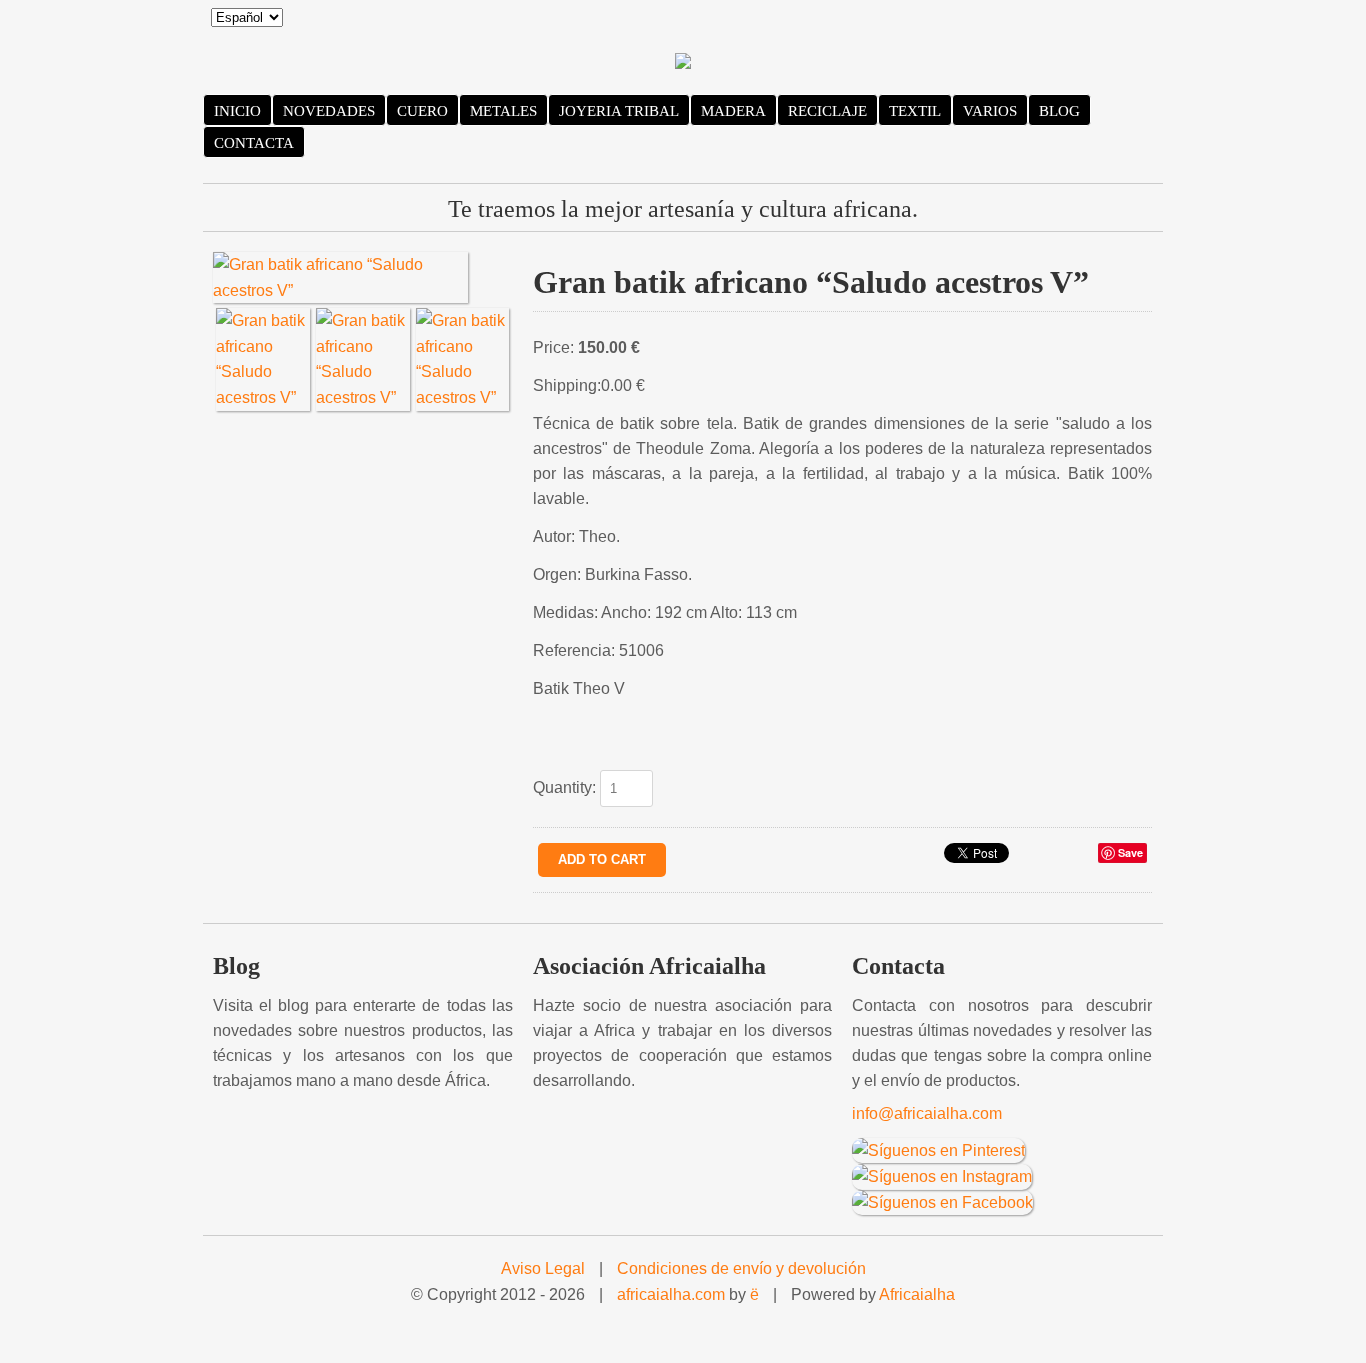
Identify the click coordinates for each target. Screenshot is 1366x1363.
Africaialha (917, 1294)
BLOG (1059, 111)
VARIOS (990, 111)
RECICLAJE (827, 111)
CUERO (422, 111)
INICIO (237, 111)
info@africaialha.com (927, 1113)
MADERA (733, 111)
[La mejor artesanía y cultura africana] (683, 63)
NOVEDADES (329, 111)
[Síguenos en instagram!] (942, 1175)
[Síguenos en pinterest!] (938, 1149)
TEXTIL (915, 111)
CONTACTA (254, 143)
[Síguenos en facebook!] (942, 1201)
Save (1130, 852)
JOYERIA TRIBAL (619, 111)
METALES (503, 111)
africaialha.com (671, 1294)
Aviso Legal (543, 1268)
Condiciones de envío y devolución (741, 1268)
